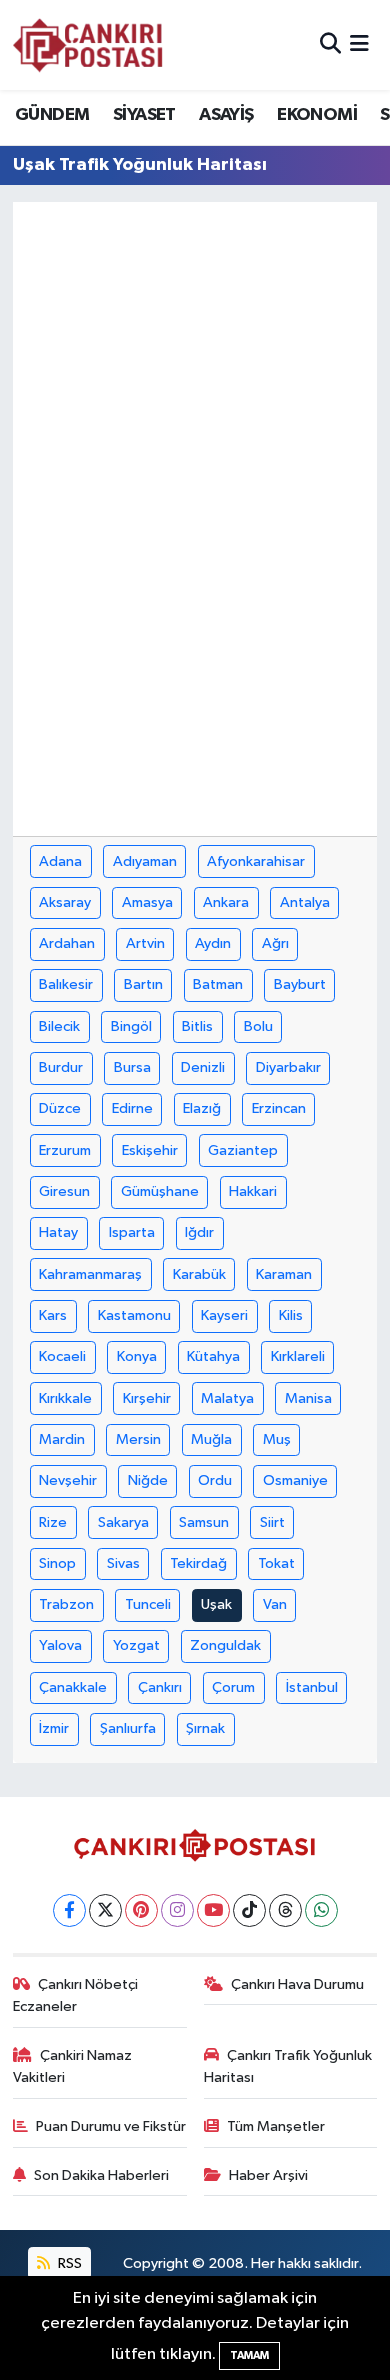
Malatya (227, 1398)
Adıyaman (145, 861)
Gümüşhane (160, 1191)
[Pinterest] (141, 1910)
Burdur (61, 1067)
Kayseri (224, 1315)
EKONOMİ (317, 115)
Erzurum (65, 1150)
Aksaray (65, 902)
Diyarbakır (288, 1067)
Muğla (211, 1439)
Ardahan (67, 943)
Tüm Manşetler (276, 2126)
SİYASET (144, 115)
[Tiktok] (249, 1910)
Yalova (60, 1645)
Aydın (213, 943)
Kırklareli (298, 1356)
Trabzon (66, 1604)
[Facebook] (69, 1910)
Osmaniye (295, 1480)
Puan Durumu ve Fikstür (111, 2126)
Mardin (62, 1439)
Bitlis (197, 1026)
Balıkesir (66, 984)
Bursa (132, 1067)
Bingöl (131, 1026)
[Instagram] (177, 1910)
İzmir (54, 1728)
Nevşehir (68, 1480)
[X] (105, 1910)
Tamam (249, 2355)
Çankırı (160, 1687)
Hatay (58, 1232)
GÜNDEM (52, 115)
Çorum (233, 1687)
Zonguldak (225, 1645)
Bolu (258, 1026)
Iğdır (199, 1232)
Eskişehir (150, 1150)
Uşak (216, 1604)
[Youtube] (213, 1910)
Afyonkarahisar (256, 861)
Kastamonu (134, 1315)
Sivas (123, 1563)
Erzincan (279, 1108)
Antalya (305, 902)
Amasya (147, 902)
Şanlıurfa (128, 1728)
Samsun (204, 1522)
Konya (137, 1356)
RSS (68, 2263)
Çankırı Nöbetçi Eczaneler (76, 1995)
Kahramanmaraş (90, 1274)
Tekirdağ (198, 1563)
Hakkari (253, 1191)
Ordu (215, 1480)
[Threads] (285, 1910)
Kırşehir (147, 1398)
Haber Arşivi (268, 2175)
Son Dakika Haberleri (101, 2175)
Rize (53, 1522)
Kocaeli (62, 1356)
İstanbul (312, 1687)
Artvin (145, 943)
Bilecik (59, 1026)
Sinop (57, 1563)
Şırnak (205, 1728)
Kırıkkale (65, 1398)
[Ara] (330, 44)
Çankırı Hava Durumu (297, 1984)
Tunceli (148, 1604)
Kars (53, 1315)
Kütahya (213, 1356)
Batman (218, 984)
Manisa (308, 1398)
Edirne (132, 1108)
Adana (60, 861)
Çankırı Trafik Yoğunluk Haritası (288, 2066)
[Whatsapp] (321, 1910)
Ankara (226, 902)
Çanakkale (73, 1687)
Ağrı (275, 943)
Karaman (284, 1274)
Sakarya (123, 1522)
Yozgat (136, 1645)
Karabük (199, 1274)
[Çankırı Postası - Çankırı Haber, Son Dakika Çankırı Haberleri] (88, 45)
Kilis (291, 1315)
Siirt (272, 1522)
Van (275, 1604)
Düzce (60, 1108)
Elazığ (202, 1108)
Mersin (138, 1439)
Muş (277, 1439)
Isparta (132, 1232)
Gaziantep (243, 1150)
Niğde (148, 1480)
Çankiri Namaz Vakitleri (73, 2066)
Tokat (276, 1563)
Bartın (143, 984)
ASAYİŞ (226, 115)
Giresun (64, 1191)
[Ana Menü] (359, 44)
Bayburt (300, 984)
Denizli (203, 1067)
